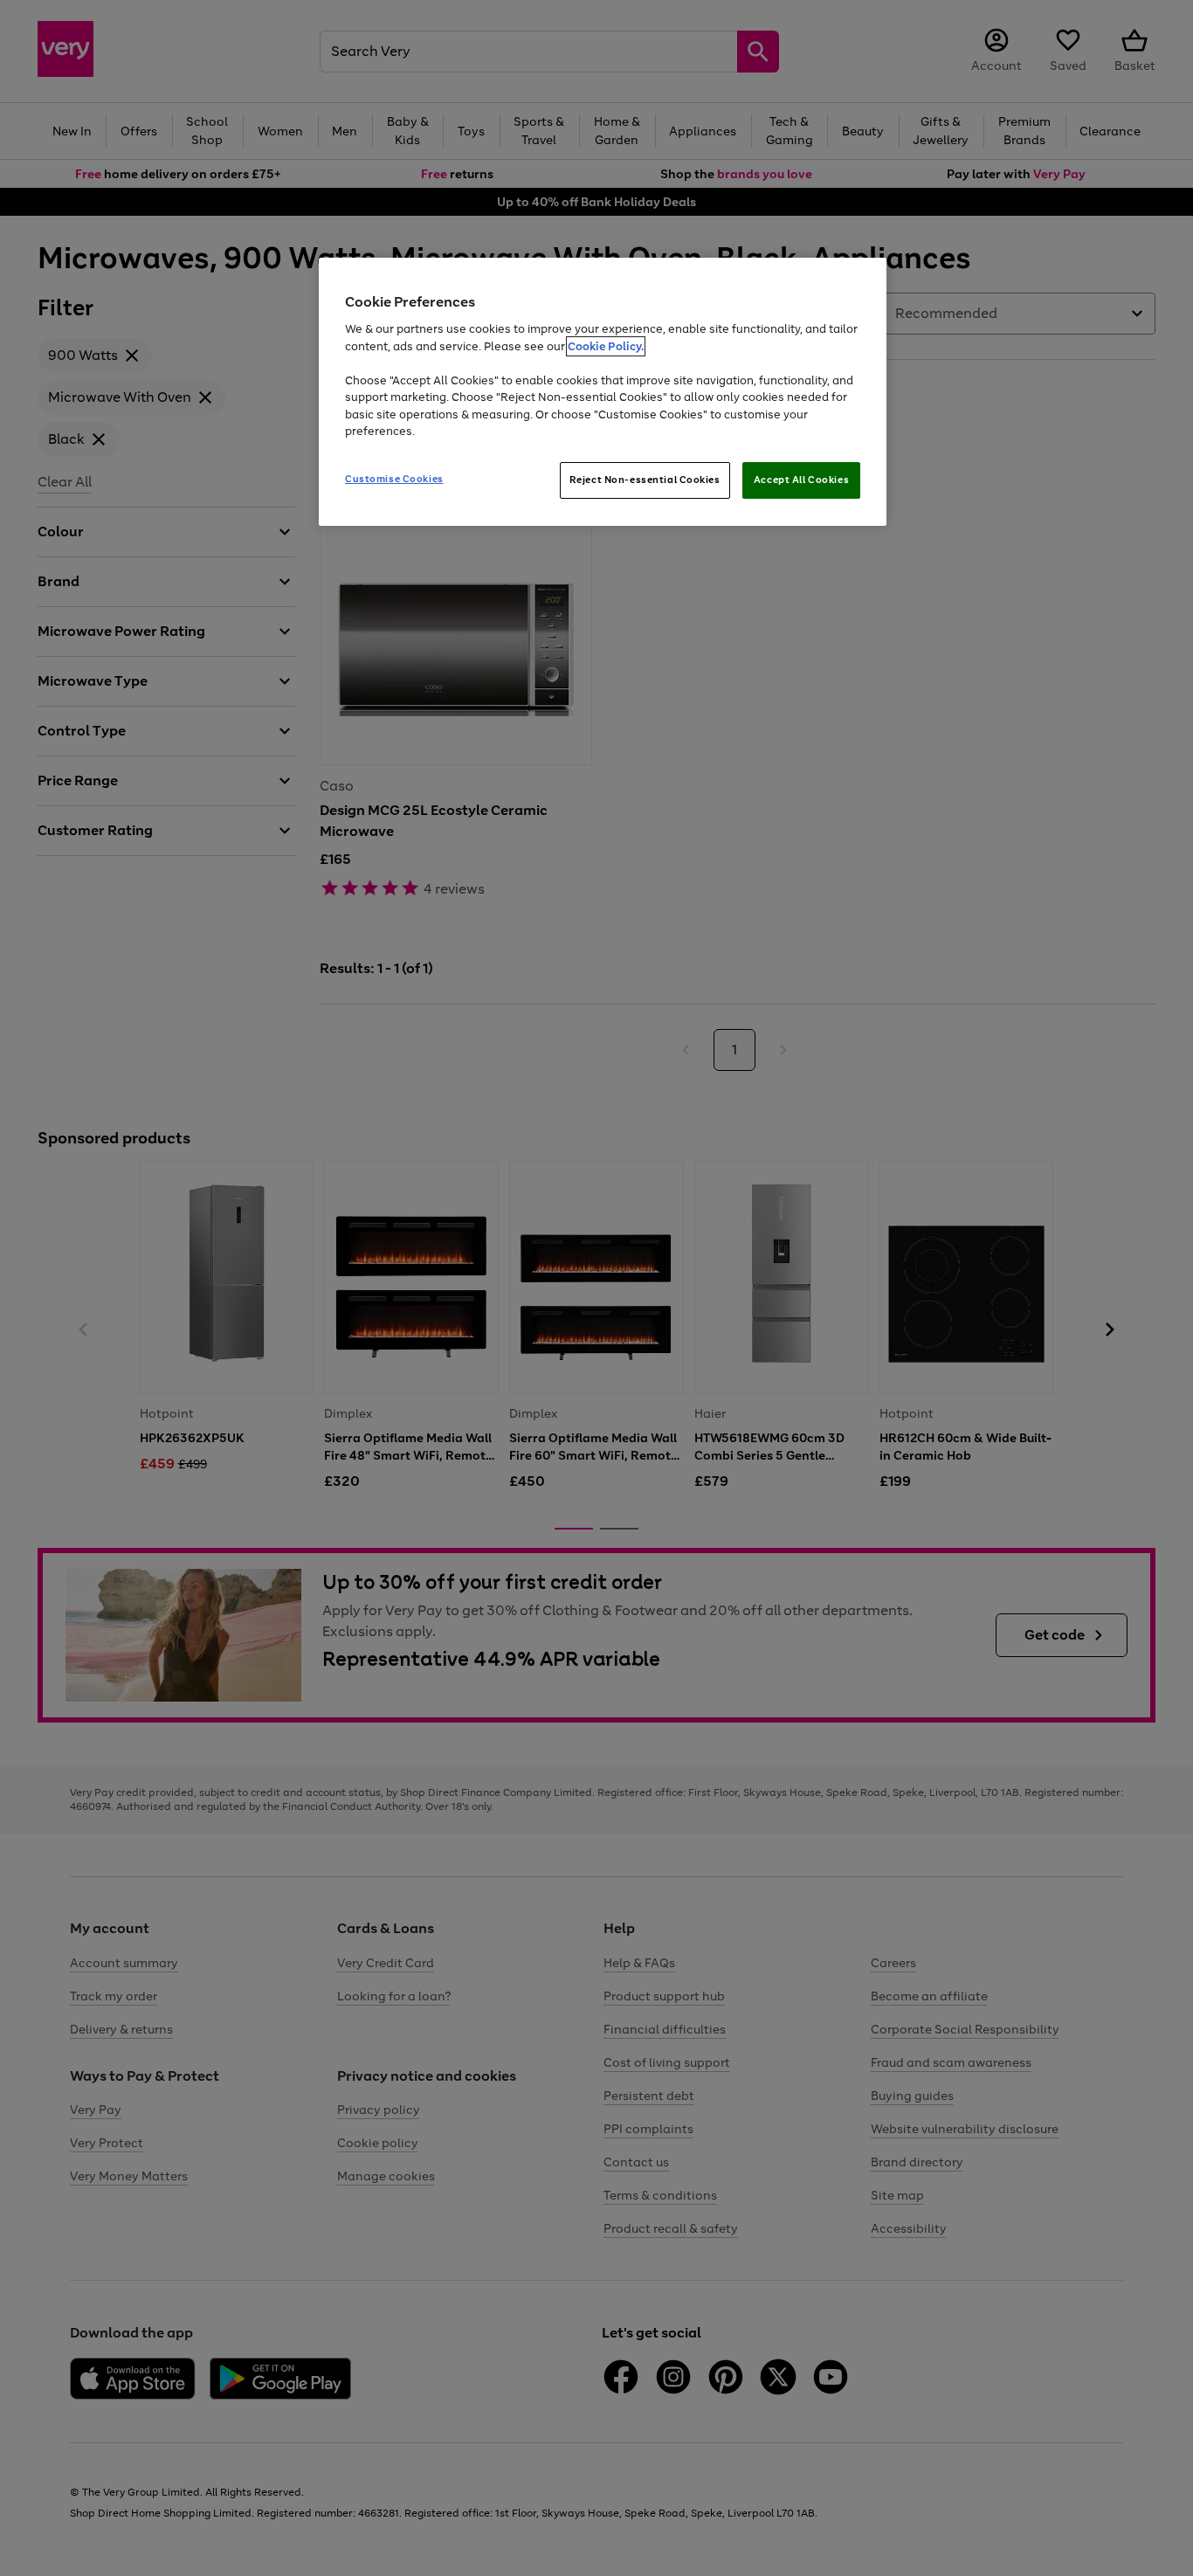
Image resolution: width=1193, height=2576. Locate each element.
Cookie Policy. (606, 346)
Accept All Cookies (801, 480)
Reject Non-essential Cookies (645, 480)
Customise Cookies (394, 479)
